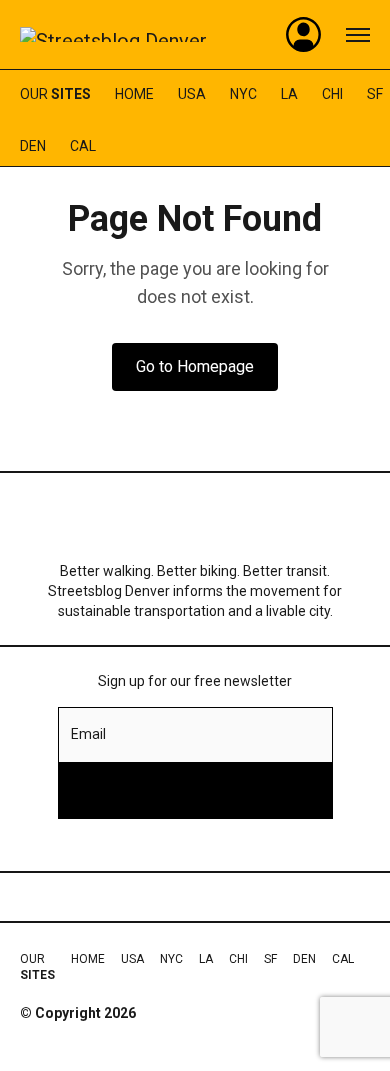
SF (375, 94)
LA (289, 94)
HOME (134, 94)
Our (55, 94)
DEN (33, 146)
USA (192, 94)
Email (88, 734)
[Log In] (304, 35)
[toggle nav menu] (358, 35)
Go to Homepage (195, 366)
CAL (83, 146)
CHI (332, 94)
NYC (243, 94)
